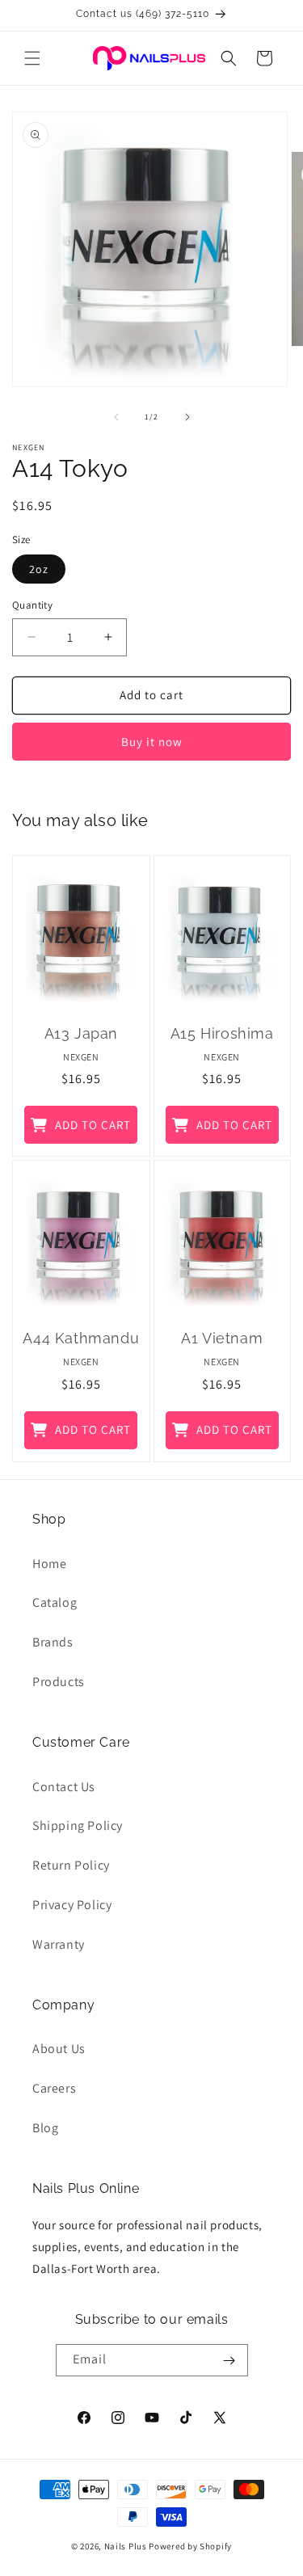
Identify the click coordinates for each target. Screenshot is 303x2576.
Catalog (55, 1602)
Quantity (32, 605)
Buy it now (152, 742)
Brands (53, 1642)
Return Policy (71, 1865)
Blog (45, 2128)
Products (59, 1682)
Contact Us (64, 1787)
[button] (32, 58)
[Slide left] (116, 417)
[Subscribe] (229, 2360)
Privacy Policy (72, 1905)
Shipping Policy (78, 1826)
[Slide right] (187, 417)
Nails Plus (126, 2546)
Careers (54, 2088)
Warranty (59, 1944)
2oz (39, 569)
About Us (59, 2049)
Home (49, 1564)
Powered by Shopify (190, 2546)
